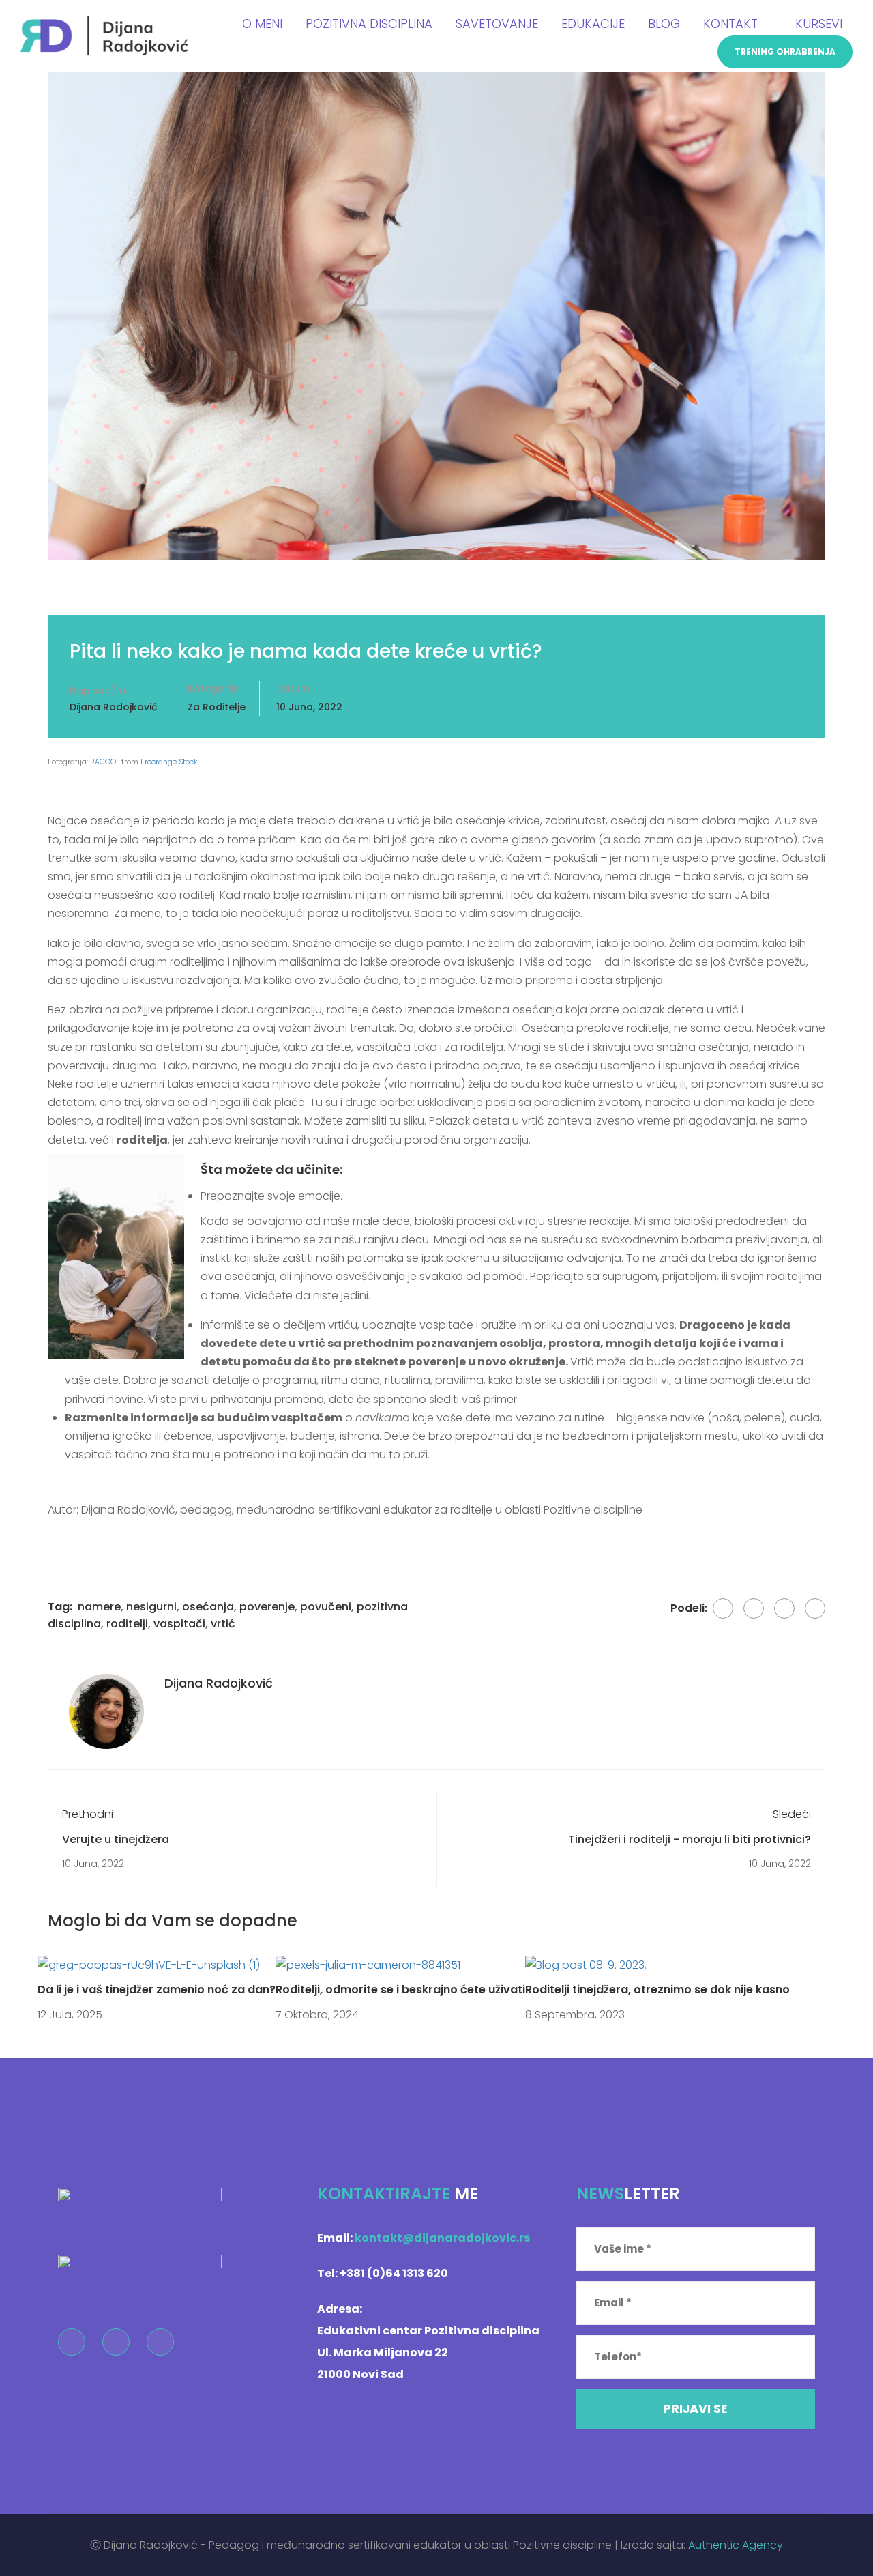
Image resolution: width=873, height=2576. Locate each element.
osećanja (208, 1607)
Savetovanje (497, 24)
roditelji (127, 1624)
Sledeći (792, 1814)
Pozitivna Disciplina (369, 24)
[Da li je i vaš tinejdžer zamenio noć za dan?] (149, 1964)
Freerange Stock (169, 762)
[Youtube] (160, 2342)
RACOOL (105, 762)
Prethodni (88, 1814)
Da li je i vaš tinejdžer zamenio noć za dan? (157, 1989)
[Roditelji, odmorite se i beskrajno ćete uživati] (368, 1964)
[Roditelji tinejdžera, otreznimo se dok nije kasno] (586, 1964)
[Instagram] (116, 2342)
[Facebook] (723, 1608)
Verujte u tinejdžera (116, 1839)
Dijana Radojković (113, 707)
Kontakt (730, 24)
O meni (262, 24)
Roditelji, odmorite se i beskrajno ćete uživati (400, 1989)
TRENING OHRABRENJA (785, 52)
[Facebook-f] (72, 2342)
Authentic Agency (736, 2545)
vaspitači (179, 1624)
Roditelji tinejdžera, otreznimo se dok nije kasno (657, 1989)
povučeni (326, 1607)
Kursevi (819, 24)
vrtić (223, 1624)
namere (99, 1607)
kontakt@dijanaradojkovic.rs (442, 2238)
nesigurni (151, 1607)
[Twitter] (754, 1608)
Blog (664, 24)
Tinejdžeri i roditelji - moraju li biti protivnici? (690, 1839)
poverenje (267, 1607)
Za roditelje (217, 707)
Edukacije (593, 24)
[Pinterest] (784, 1608)
